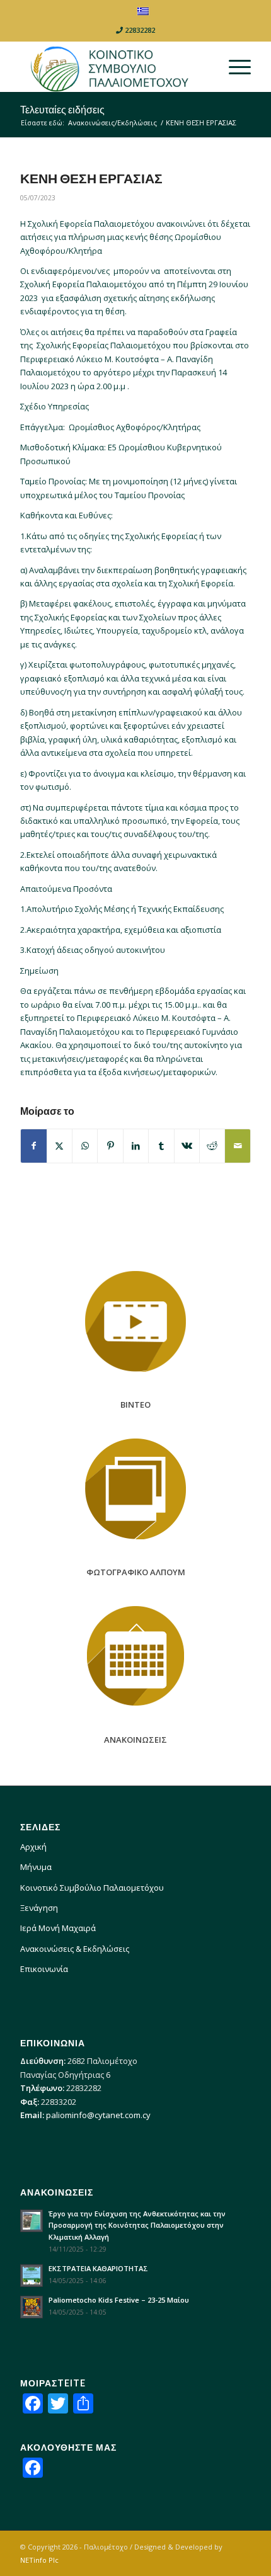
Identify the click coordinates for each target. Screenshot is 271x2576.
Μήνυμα (36, 1867)
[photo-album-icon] (135, 1489)
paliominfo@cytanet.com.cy (98, 2115)
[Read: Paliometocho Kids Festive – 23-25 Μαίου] (32, 2307)
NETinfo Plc (39, 2560)
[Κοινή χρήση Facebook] (33, 1146)
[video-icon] (135, 1321)
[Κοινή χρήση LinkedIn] (136, 1146)
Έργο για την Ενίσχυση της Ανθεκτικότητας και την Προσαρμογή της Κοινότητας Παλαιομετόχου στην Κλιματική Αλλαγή (137, 2226)
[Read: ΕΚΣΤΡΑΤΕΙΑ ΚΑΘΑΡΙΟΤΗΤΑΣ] (32, 2276)
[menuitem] (234, 67)
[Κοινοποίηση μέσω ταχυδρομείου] (238, 1146)
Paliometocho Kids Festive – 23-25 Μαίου (119, 2300)
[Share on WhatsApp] (85, 1146)
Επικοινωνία (44, 1969)
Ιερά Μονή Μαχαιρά (58, 1928)
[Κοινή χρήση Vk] (187, 1146)
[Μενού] (234, 67)
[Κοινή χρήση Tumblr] (161, 1146)
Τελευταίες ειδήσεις (62, 109)
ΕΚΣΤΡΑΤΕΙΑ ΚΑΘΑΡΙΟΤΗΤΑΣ (98, 2268)
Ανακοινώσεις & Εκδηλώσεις (75, 1949)
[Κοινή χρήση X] (60, 1146)
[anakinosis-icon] (135, 1656)
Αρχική (33, 1847)
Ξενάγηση (39, 1908)
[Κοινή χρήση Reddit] (212, 1146)
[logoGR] (112, 67)
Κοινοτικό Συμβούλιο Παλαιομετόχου (92, 1888)
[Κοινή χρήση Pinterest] (110, 1146)
